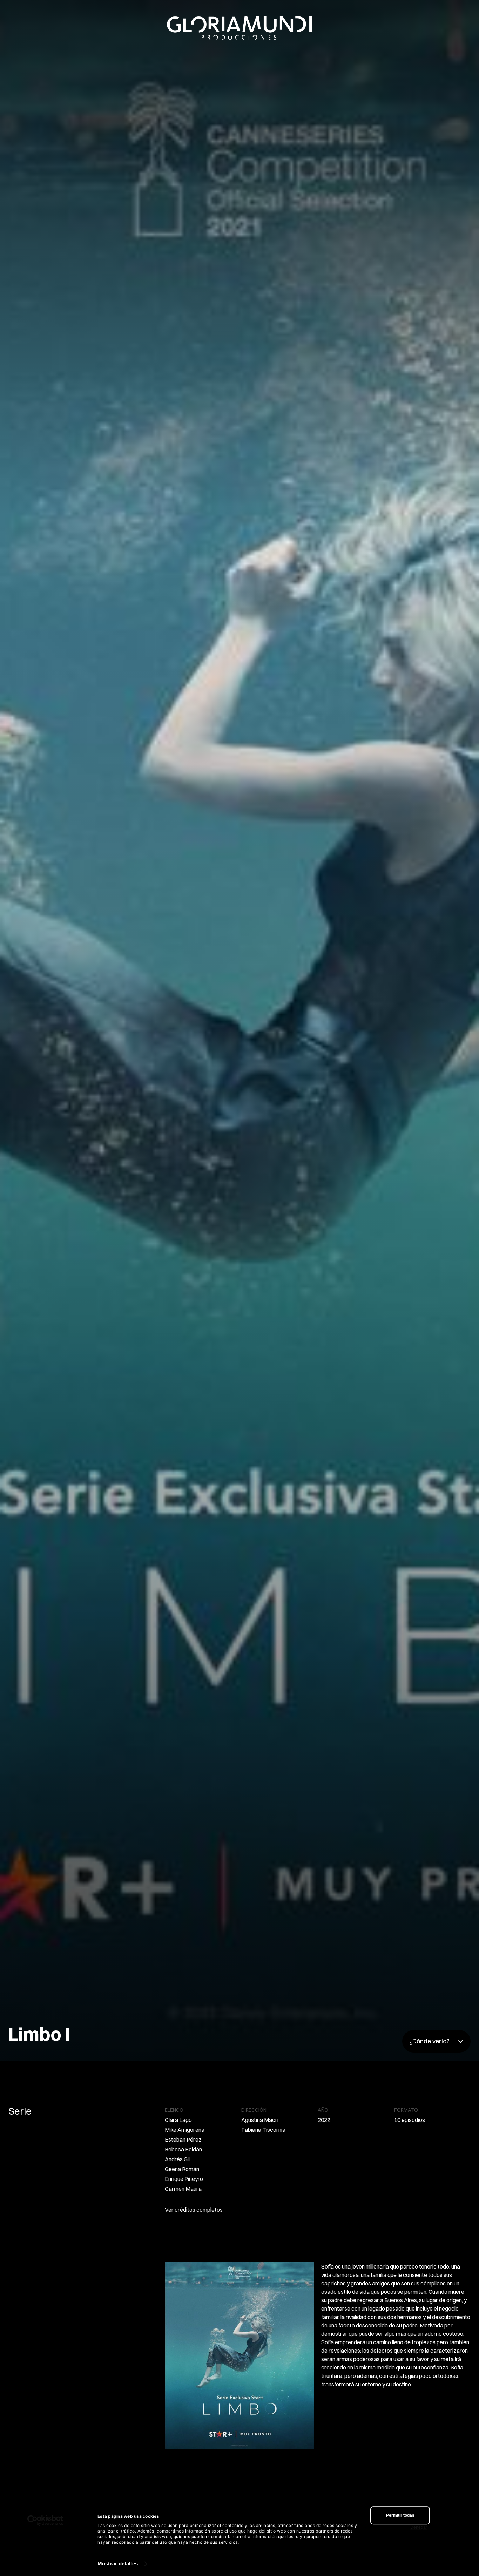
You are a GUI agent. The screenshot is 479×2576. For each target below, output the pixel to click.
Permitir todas (400, 2515)
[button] (436, 2041)
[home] (239, 28)
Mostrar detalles (118, 2564)
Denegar (419, 2527)
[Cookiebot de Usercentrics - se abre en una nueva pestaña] (45, 2520)
